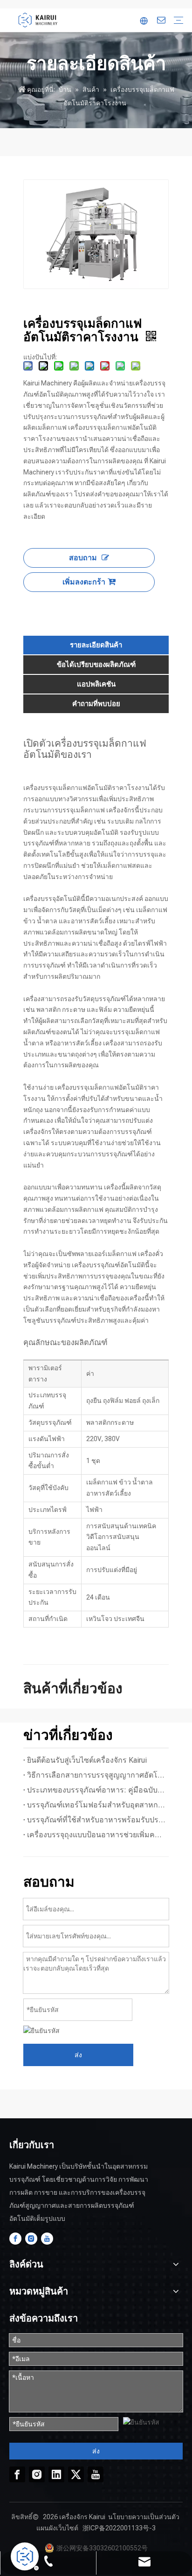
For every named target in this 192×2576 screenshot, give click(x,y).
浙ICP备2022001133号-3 (119, 2528)
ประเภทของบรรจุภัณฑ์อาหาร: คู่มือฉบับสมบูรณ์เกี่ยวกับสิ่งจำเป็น (96, 1790)
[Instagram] (31, 2239)
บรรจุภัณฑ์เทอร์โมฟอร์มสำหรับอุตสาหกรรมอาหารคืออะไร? (96, 1805)
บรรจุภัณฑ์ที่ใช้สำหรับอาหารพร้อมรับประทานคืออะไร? (96, 1820)
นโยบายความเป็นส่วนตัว (144, 2517)
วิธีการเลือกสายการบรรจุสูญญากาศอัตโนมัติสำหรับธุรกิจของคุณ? (96, 1775)
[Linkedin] (56, 2474)
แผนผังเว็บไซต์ (57, 2528)
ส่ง (78, 2055)
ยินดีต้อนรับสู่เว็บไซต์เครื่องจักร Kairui (87, 1760)
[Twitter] (76, 2474)
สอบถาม (83, 558)
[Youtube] (47, 2239)
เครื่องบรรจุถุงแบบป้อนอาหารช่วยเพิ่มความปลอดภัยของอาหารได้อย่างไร (96, 1835)
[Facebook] (15, 2239)
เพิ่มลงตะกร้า (84, 582)
